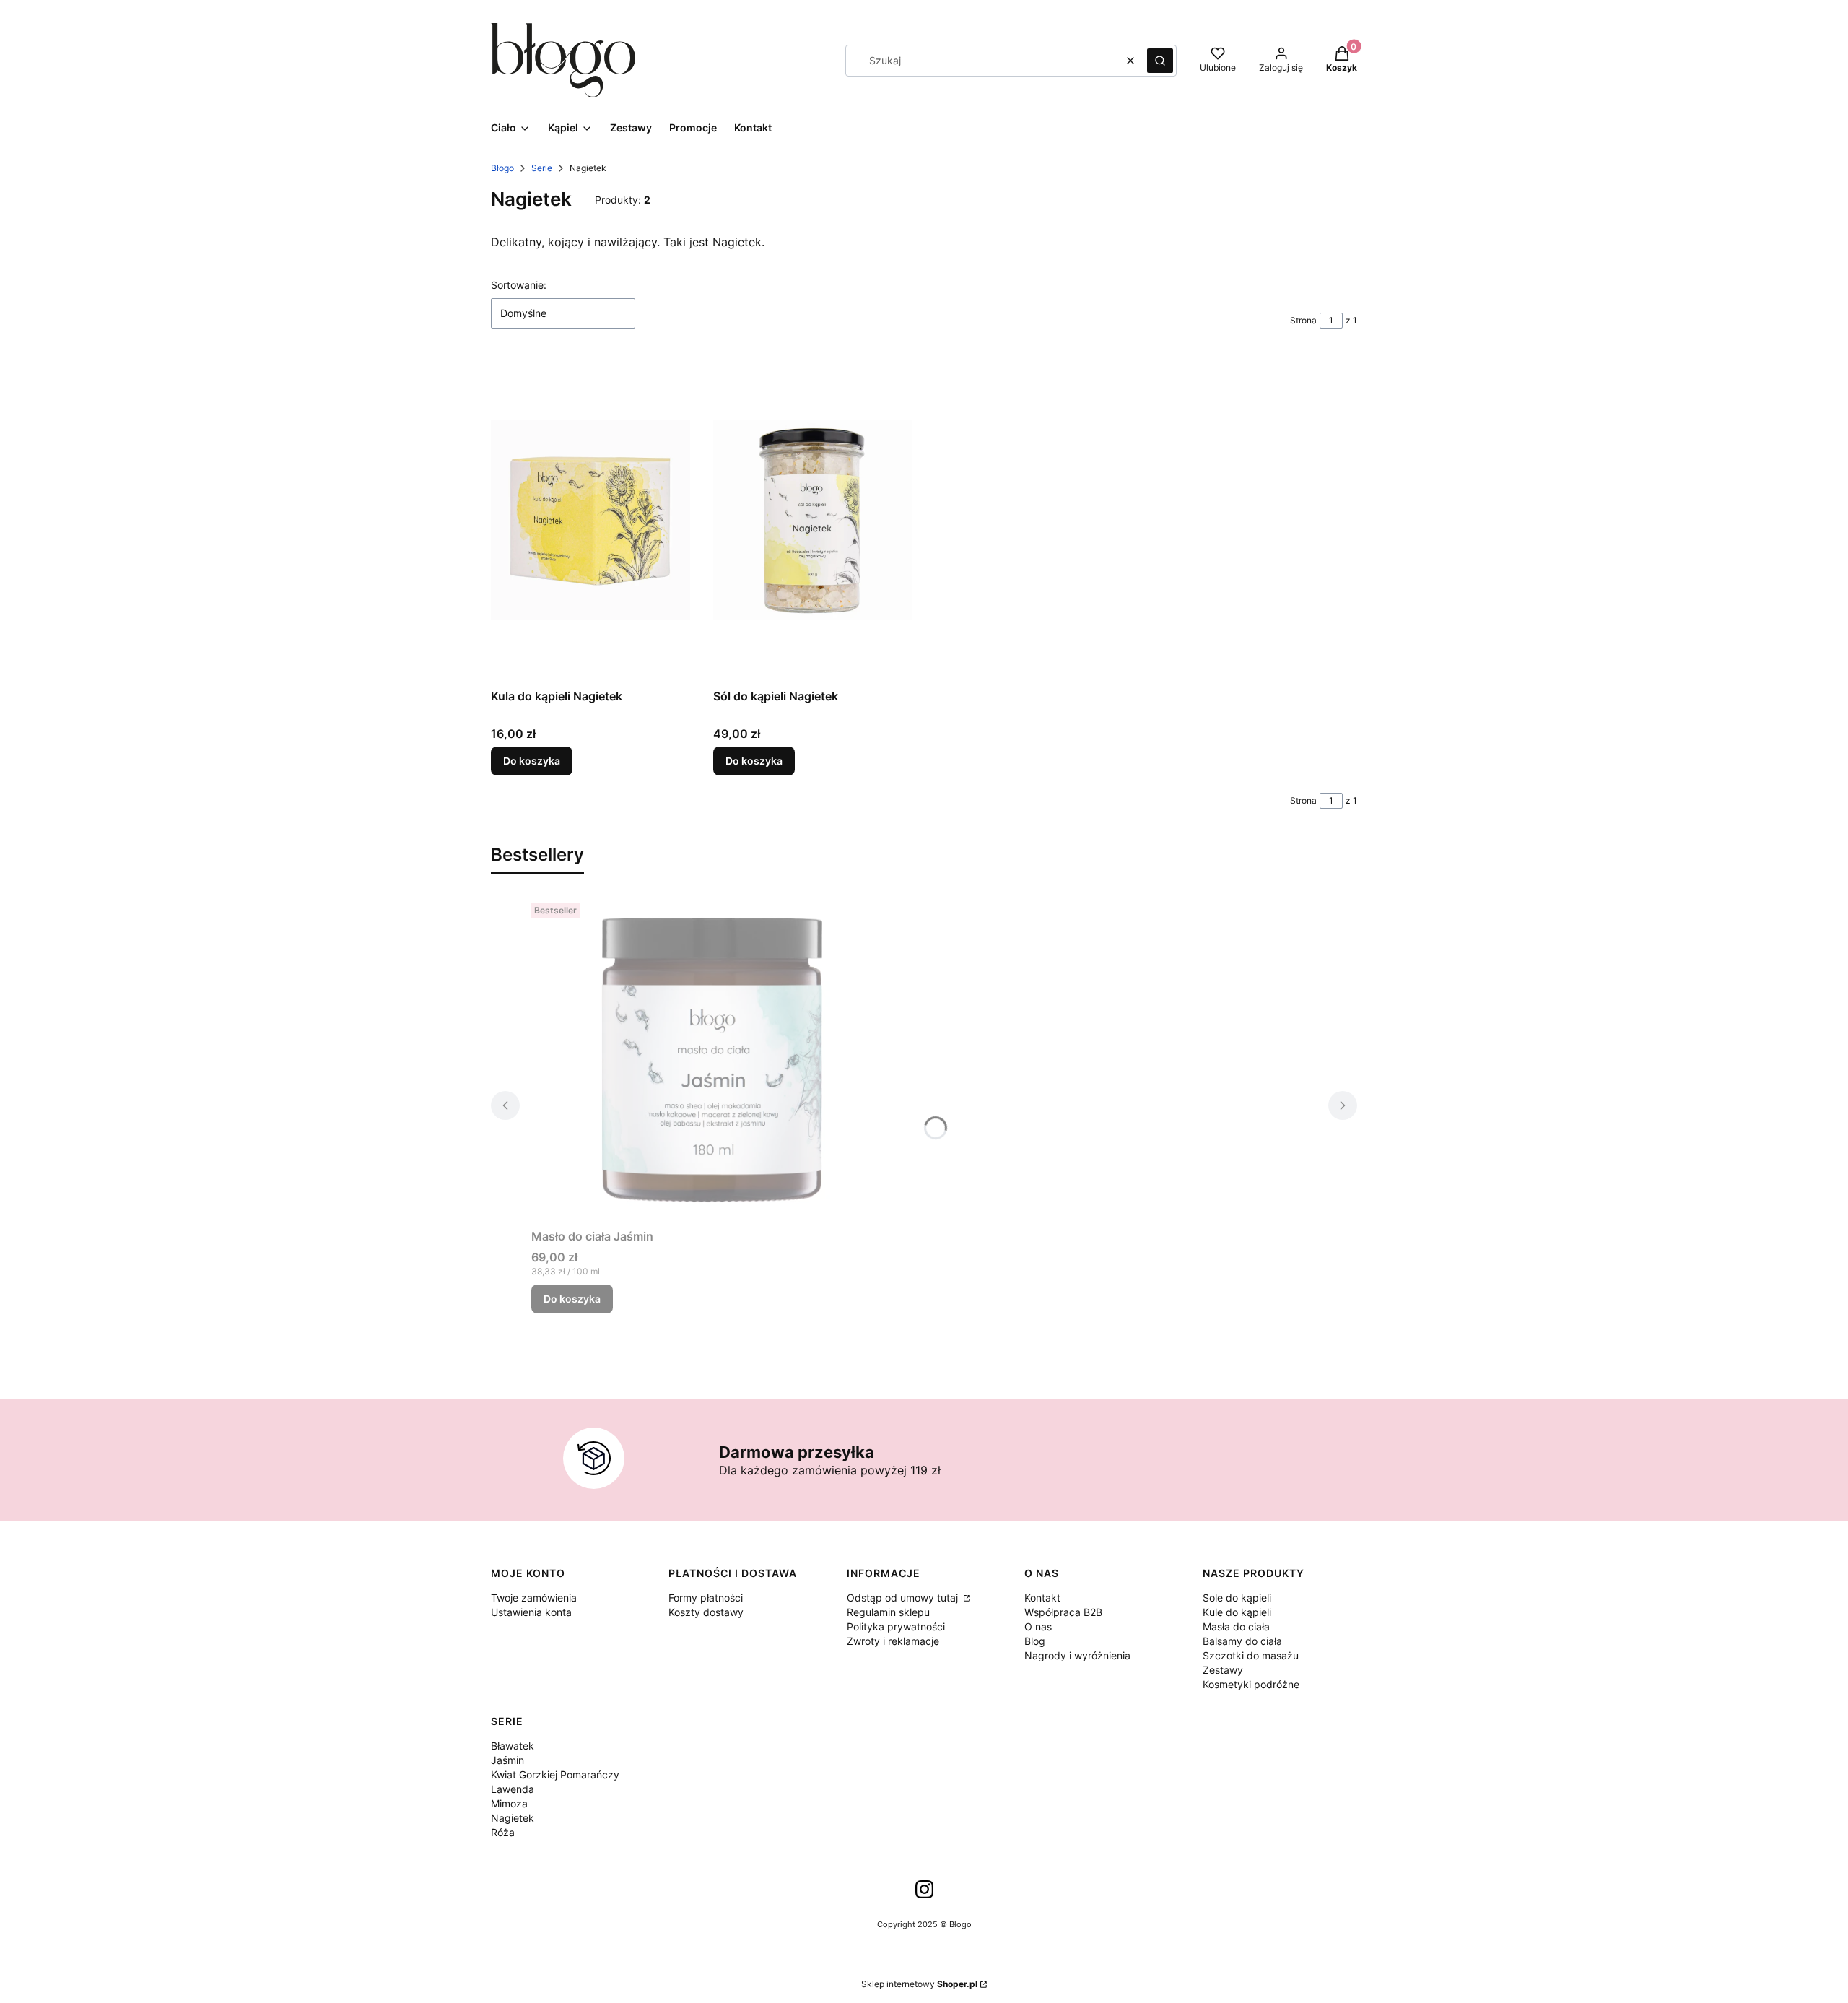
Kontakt (1042, 1598)
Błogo (502, 168)
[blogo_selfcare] (924, 1894)
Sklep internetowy (919, 1984)
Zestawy (1223, 1670)
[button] (1160, 61)
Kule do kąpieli (1237, 1612)
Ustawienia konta (531, 1612)
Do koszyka (532, 761)
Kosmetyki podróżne (1251, 1684)
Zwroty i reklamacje (893, 1641)
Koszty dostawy (706, 1612)
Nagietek (513, 1818)
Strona (1303, 320)
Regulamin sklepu (888, 1612)
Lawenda (513, 1789)
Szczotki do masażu (1251, 1655)
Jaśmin (507, 1760)
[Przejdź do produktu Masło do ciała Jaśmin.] (712, 1060)
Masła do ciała (1236, 1626)
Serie (542, 168)
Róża (503, 1832)
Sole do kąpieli (1237, 1598)
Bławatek (513, 1746)
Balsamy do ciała (1242, 1641)
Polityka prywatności (896, 1626)
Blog (1035, 1641)
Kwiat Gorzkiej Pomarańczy (555, 1774)
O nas (1038, 1626)
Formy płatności (706, 1598)
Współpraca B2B (1063, 1612)
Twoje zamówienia (534, 1598)
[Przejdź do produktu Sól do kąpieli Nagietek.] (813, 520)
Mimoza (509, 1803)
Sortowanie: (519, 285)
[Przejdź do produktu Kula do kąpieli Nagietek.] (590, 520)
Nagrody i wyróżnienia (1077, 1655)
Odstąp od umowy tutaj (904, 1598)
